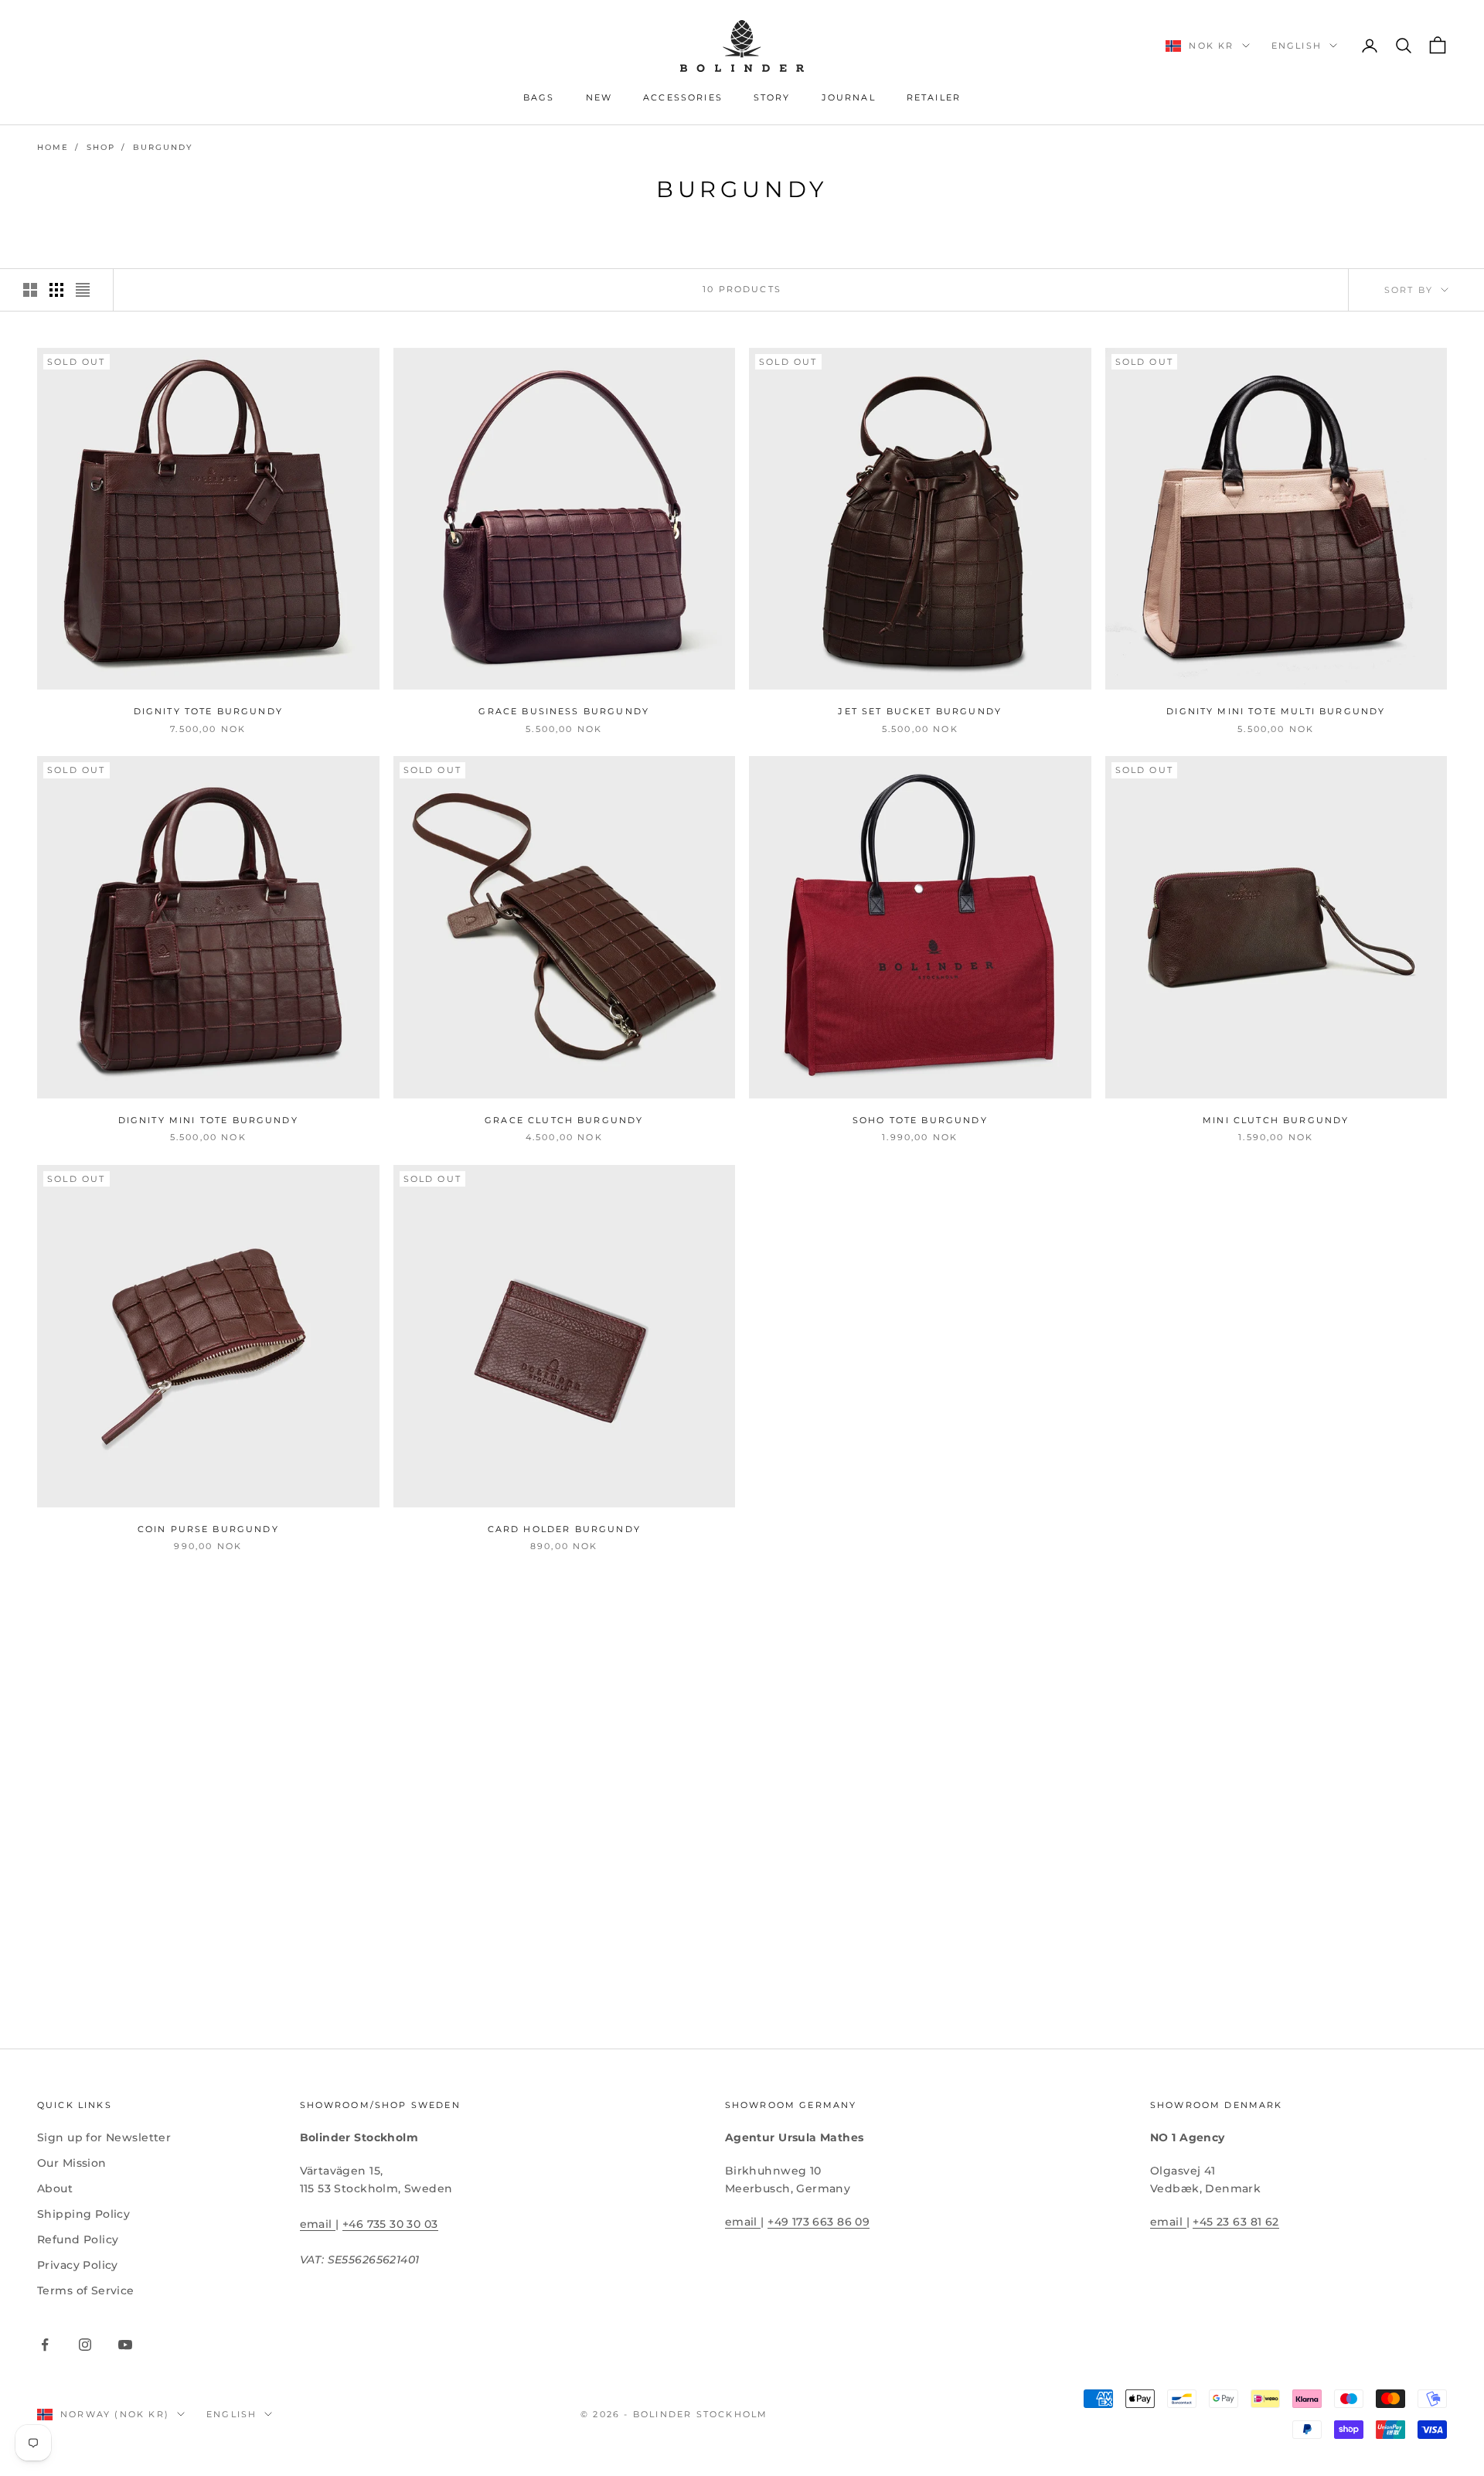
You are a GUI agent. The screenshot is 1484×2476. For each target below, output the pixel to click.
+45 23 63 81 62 (1236, 2222)
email (318, 2224)
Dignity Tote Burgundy (208, 712)
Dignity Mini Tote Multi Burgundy (1276, 712)
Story (772, 98)
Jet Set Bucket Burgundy (920, 712)
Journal (849, 98)
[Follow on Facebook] (45, 2345)
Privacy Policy (78, 2265)
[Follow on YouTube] (125, 2345)
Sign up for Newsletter (104, 2137)
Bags (539, 98)
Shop (101, 147)
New (599, 98)
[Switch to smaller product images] (56, 290)
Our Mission (72, 2163)
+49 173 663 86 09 (819, 2222)
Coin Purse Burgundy (208, 1529)
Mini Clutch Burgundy (1276, 1121)
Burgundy (163, 147)
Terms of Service (86, 2290)
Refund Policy (78, 2239)
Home (53, 147)
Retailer (934, 98)
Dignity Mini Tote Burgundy (208, 1121)
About (55, 2188)
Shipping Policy (83, 2214)
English (1297, 46)
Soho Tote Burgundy (920, 1121)
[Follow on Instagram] (85, 2345)
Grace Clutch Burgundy (564, 1121)
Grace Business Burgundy (564, 712)
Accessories (683, 98)
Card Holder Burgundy (564, 1529)
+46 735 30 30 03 (390, 2224)
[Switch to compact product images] (83, 290)
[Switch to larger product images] (30, 290)
